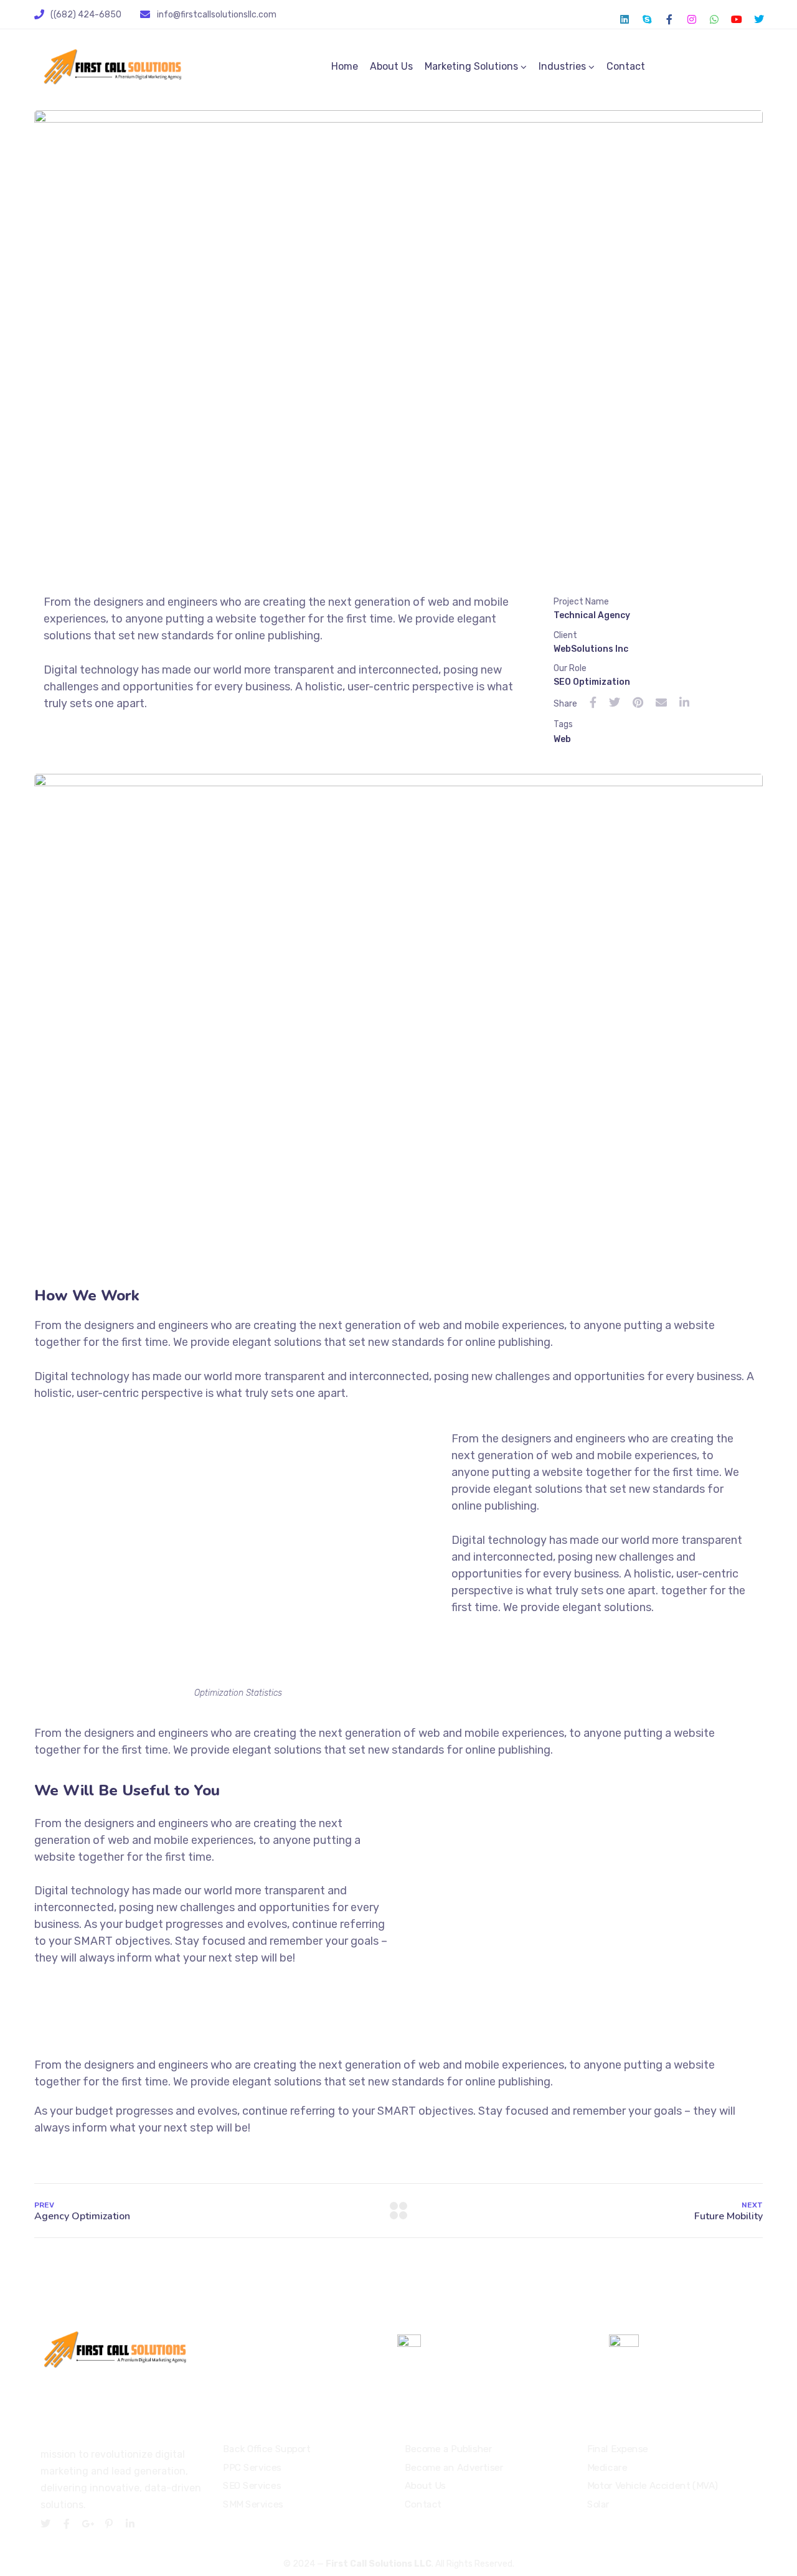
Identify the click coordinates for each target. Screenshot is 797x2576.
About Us (391, 66)
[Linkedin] (625, 19)
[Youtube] (737, 19)
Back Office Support (267, 2448)
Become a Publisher (449, 2448)
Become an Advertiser (454, 2467)
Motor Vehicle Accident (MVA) (653, 2486)
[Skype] (647, 19)
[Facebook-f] (669, 19)
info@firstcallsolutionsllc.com (217, 15)
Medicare (607, 2467)
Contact (626, 66)
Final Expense (618, 2448)
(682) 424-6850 (473, 2344)
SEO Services (252, 2486)
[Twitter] (759, 19)
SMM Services (253, 2504)
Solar (598, 2504)
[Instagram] (692, 19)
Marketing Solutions (471, 66)
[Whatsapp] (714, 19)
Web (562, 739)
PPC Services (252, 2467)
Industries (562, 66)
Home (345, 66)
